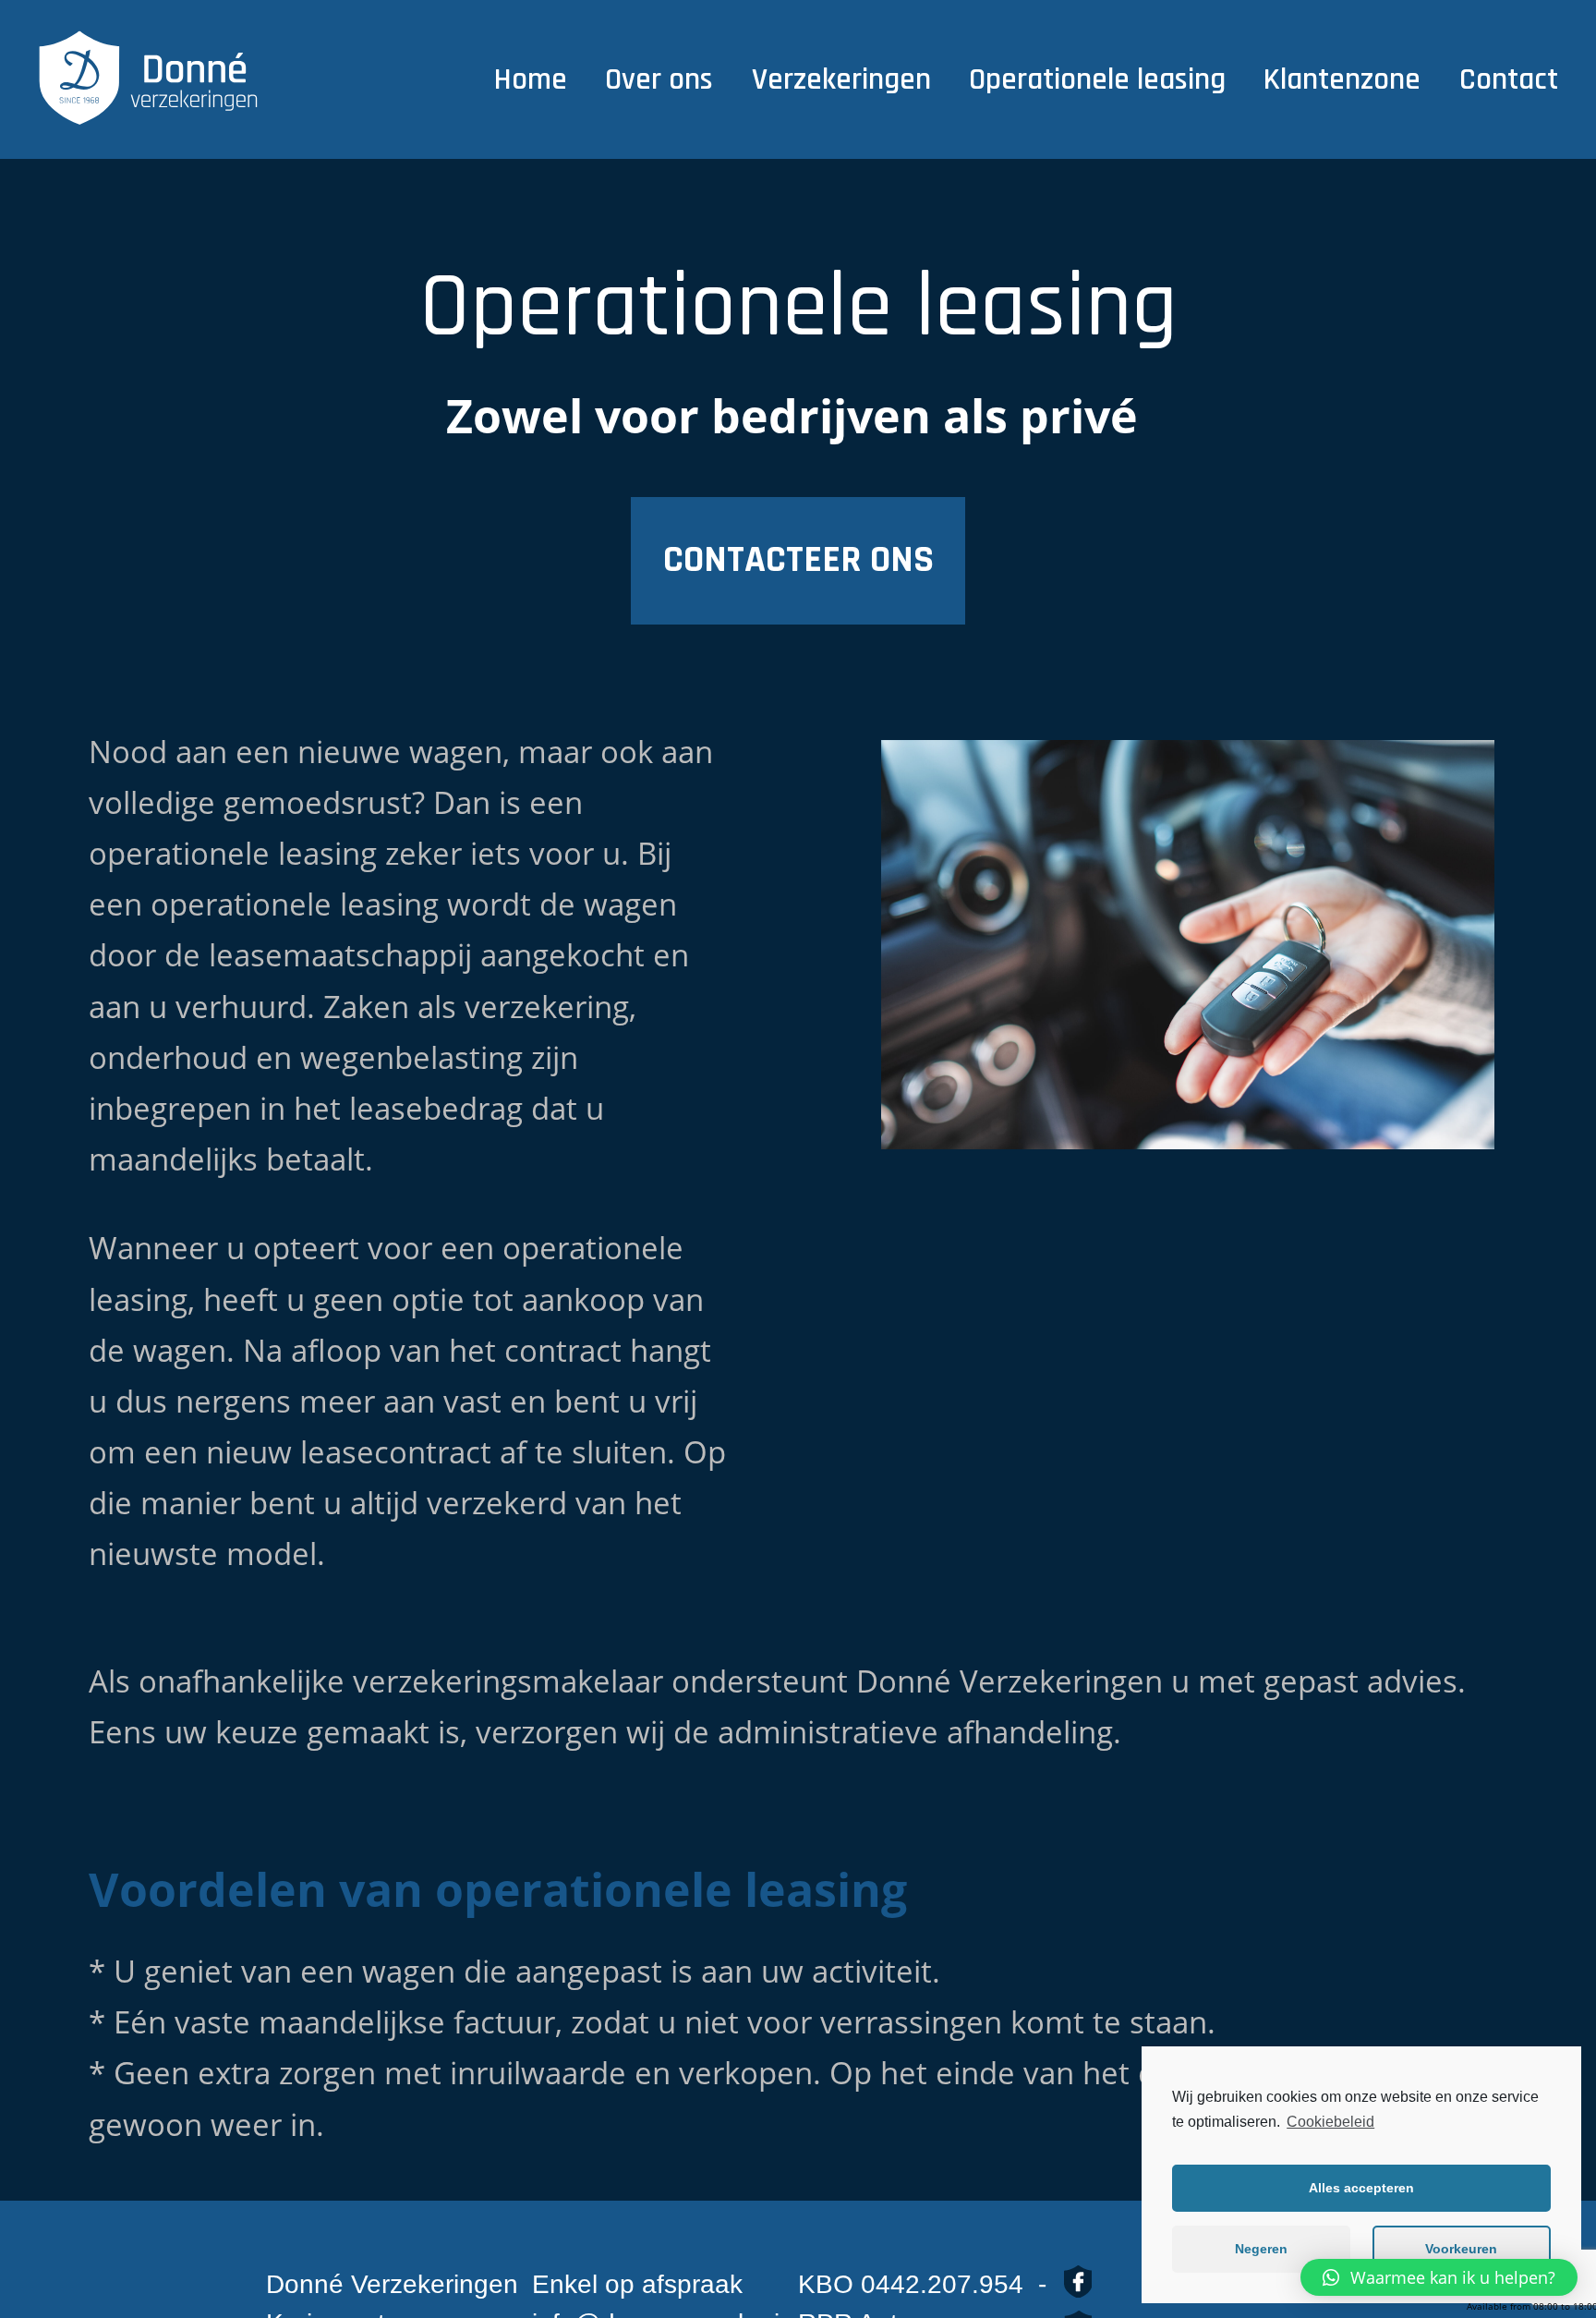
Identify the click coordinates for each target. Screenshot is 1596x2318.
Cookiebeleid (1330, 2122)
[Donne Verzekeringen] (149, 80)
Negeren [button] (1261, 2249)
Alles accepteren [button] (1361, 2188)
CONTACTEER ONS (798, 560)
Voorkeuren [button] (1461, 2249)
